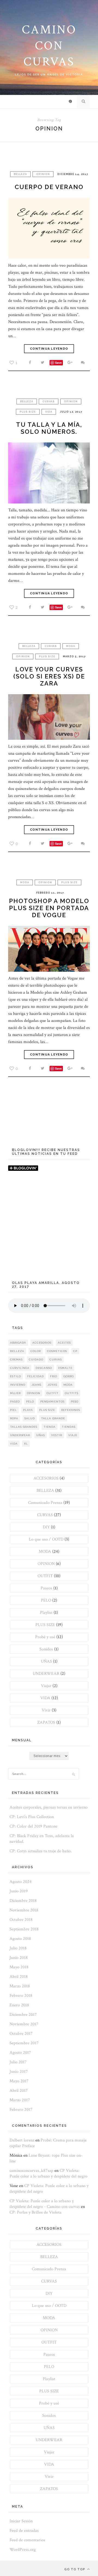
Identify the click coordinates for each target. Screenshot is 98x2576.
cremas (16, 1359)
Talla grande (53, 1418)
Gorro (69, 1376)
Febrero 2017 (21, 2110)
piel (13, 1410)
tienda (50, 1427)
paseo (15, 1402)
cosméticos (57, 1351)
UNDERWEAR (46, 1674)
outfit (53, 1393)
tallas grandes (24, 1427)
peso (75, 1402)
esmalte (65, 1368)
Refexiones (71, 1410)
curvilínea (20, 1368)
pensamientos (52, 1402)
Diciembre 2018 (23, 1901)
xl (26, 1444)
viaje (73, 1435)
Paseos (46, 1588)
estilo (16, 1376)
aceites (64, 1343)
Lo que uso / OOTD (46, 1539)
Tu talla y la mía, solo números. (49, 428)
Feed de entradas (24, 2531)
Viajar (46, 1686)
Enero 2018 (19, 2005)
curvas (56, 1359)
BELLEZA (20, 174)
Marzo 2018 (20, 1986)
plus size (47, 1410)
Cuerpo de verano (49, 187)
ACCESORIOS (46, 1478)
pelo (30, 1402)
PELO (46, 1600)
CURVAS (49, 401)
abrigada (18, 1343)
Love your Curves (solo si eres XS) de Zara (49, 676)
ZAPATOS (46, 1722)
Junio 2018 (19, 1958)
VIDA (49, 412)
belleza (17, 1351)
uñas (41, 1435)
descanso (44, 1368)
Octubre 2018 (21, 1920)
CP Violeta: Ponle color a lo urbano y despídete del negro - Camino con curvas (45, 2204)
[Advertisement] (49, 1229)
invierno (18, 1385)
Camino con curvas (49, 46)
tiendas (69, 1427)
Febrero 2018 (21, 1996)
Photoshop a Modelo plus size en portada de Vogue (49, 908)
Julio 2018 (18, 1948)
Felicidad (36, 1376)
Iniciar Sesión (21, 2521)
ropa (14, 1418)
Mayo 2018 (19, 1967)
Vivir (46, 1710)
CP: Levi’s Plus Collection (32, 1817)
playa (28, 1410)
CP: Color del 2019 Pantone (33, 1826)
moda (68, 1385)
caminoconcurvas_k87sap (31, 2171)
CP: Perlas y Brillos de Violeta (36, 2212)
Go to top (75, 2569)
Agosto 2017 (20, 2053)
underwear (20, 1435)
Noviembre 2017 (24, 2024)
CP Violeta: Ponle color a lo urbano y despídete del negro (48, 2173)
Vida (14, 1444)
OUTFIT (45, 1576)
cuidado (36, 1359)
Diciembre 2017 (23, 2015)
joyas (52, 1385)
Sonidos (46, 1649)
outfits (72, 1393)
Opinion (34, 1393)
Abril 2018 (19, 1977)
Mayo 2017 (19, 2081)
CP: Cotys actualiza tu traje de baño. (41, 1851)
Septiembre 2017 (24, 2043)
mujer (15, 1393)
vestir (57, 1435)
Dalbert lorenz (22, 2140)
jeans (36, 1385)
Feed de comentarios (27, 2540)
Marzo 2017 (20, 2100)
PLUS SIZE (28, 412)
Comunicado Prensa (45, 1503)
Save (58, 363)
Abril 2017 (19, 2091)
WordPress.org (23, 2550)
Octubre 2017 (21, 2034)
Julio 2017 (18, 2062)
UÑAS (46, 1661)
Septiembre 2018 (24, 1929)
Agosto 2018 (20, 1939)
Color (36, 1351)
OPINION (43, 174)
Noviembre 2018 (24, 1910)
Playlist (46, 1613)
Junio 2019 (19, 1891)
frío (54, 1376)
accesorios (42, 1343)
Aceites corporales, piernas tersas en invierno (49, 1807)
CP (75, 1351)
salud (30, 1418)
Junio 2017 (19, 2072)
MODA (71, 646)
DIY (46, 1527)
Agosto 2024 (21, 1882)
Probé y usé (45, 1637)
